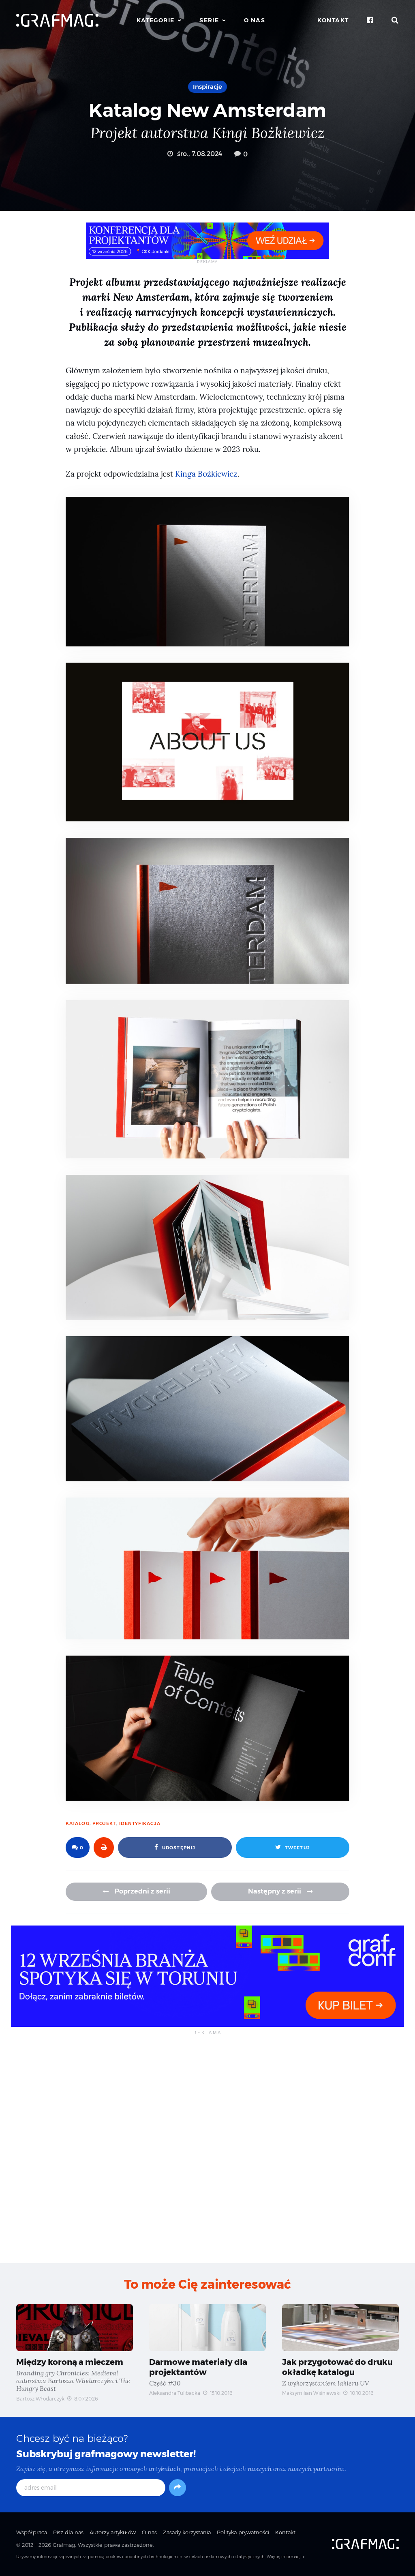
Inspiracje (207, 87)
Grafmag (64, 2545)
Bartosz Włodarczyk (40, 2399)
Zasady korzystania (187, 2532)
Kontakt (333, 20)
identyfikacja (140, 1823)
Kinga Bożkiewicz (206, 474)
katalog (78, 1823)
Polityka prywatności (243, 2532)
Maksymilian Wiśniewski (311, 2393)
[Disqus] (207, 2148)
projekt (104, 1823)
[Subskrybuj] (178, 2488)
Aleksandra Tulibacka (175, 2393)
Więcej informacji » (286, 2557)
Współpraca (32, 2532)
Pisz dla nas (68, 2532)
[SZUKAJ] (395, 20)
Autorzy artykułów (113, 2532)
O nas (255, 20)
